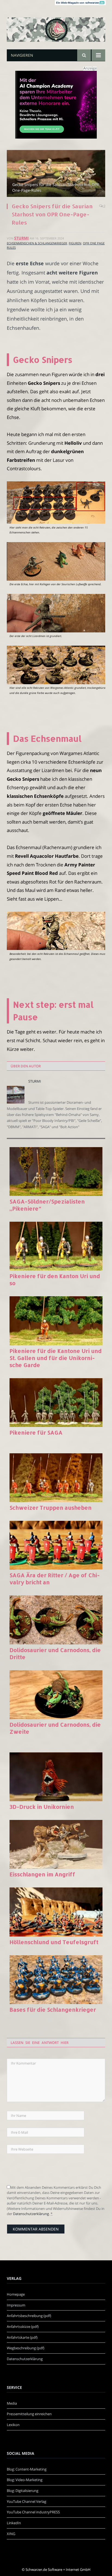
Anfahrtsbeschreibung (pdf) (29, 2316)
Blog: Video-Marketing (25, 2480)
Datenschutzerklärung (31, 2214)
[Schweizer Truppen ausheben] (56, 1478)
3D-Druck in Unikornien (42, 1807)
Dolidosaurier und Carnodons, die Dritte (55, 1653)
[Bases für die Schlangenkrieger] (56, 1980)
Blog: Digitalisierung (23, 2491)
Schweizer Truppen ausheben (51, 1508)
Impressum (16, 2305)
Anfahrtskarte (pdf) (22, 2337)
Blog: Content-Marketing (27, 2469)
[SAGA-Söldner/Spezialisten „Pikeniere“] (56, 1172)
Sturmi (21, 238)
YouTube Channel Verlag (27, 2501)
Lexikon (13, 2425)
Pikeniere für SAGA (36, 1432)
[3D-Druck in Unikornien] (56, 1777)
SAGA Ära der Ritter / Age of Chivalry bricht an (55, 1579)
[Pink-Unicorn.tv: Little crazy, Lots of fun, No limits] (56, 26)
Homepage (16, 2294)
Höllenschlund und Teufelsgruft (54, 1942)
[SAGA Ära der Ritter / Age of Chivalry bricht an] (56, 1545)
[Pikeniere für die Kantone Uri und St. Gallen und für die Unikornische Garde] (56, 1321)
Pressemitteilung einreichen (29, 2414)
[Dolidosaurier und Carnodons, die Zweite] (56, 1695)
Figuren (75, 243)
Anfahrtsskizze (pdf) (23, 2327)
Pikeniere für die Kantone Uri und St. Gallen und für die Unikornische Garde (56, 1358)
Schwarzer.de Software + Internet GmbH (58, 2569)
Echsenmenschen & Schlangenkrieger (37, 243)
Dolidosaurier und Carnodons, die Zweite (55, 1728)
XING (11, 2534)
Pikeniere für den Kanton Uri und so (55, 1279)
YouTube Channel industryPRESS (33, 2512)
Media (12, 2403)
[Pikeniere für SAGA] (56, 1403)
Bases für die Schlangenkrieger (53, 2009)
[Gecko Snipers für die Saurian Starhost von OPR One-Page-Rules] (56, 174)
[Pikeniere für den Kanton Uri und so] (56, 1246)
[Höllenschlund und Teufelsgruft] (56, 1912)
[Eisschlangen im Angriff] (56, 1844)
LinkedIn (14, 2523)
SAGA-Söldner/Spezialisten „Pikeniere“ (47, 1205)
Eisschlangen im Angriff (42, 1874)
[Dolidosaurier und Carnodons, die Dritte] (56, 1620)
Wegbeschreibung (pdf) (26, 2348)
